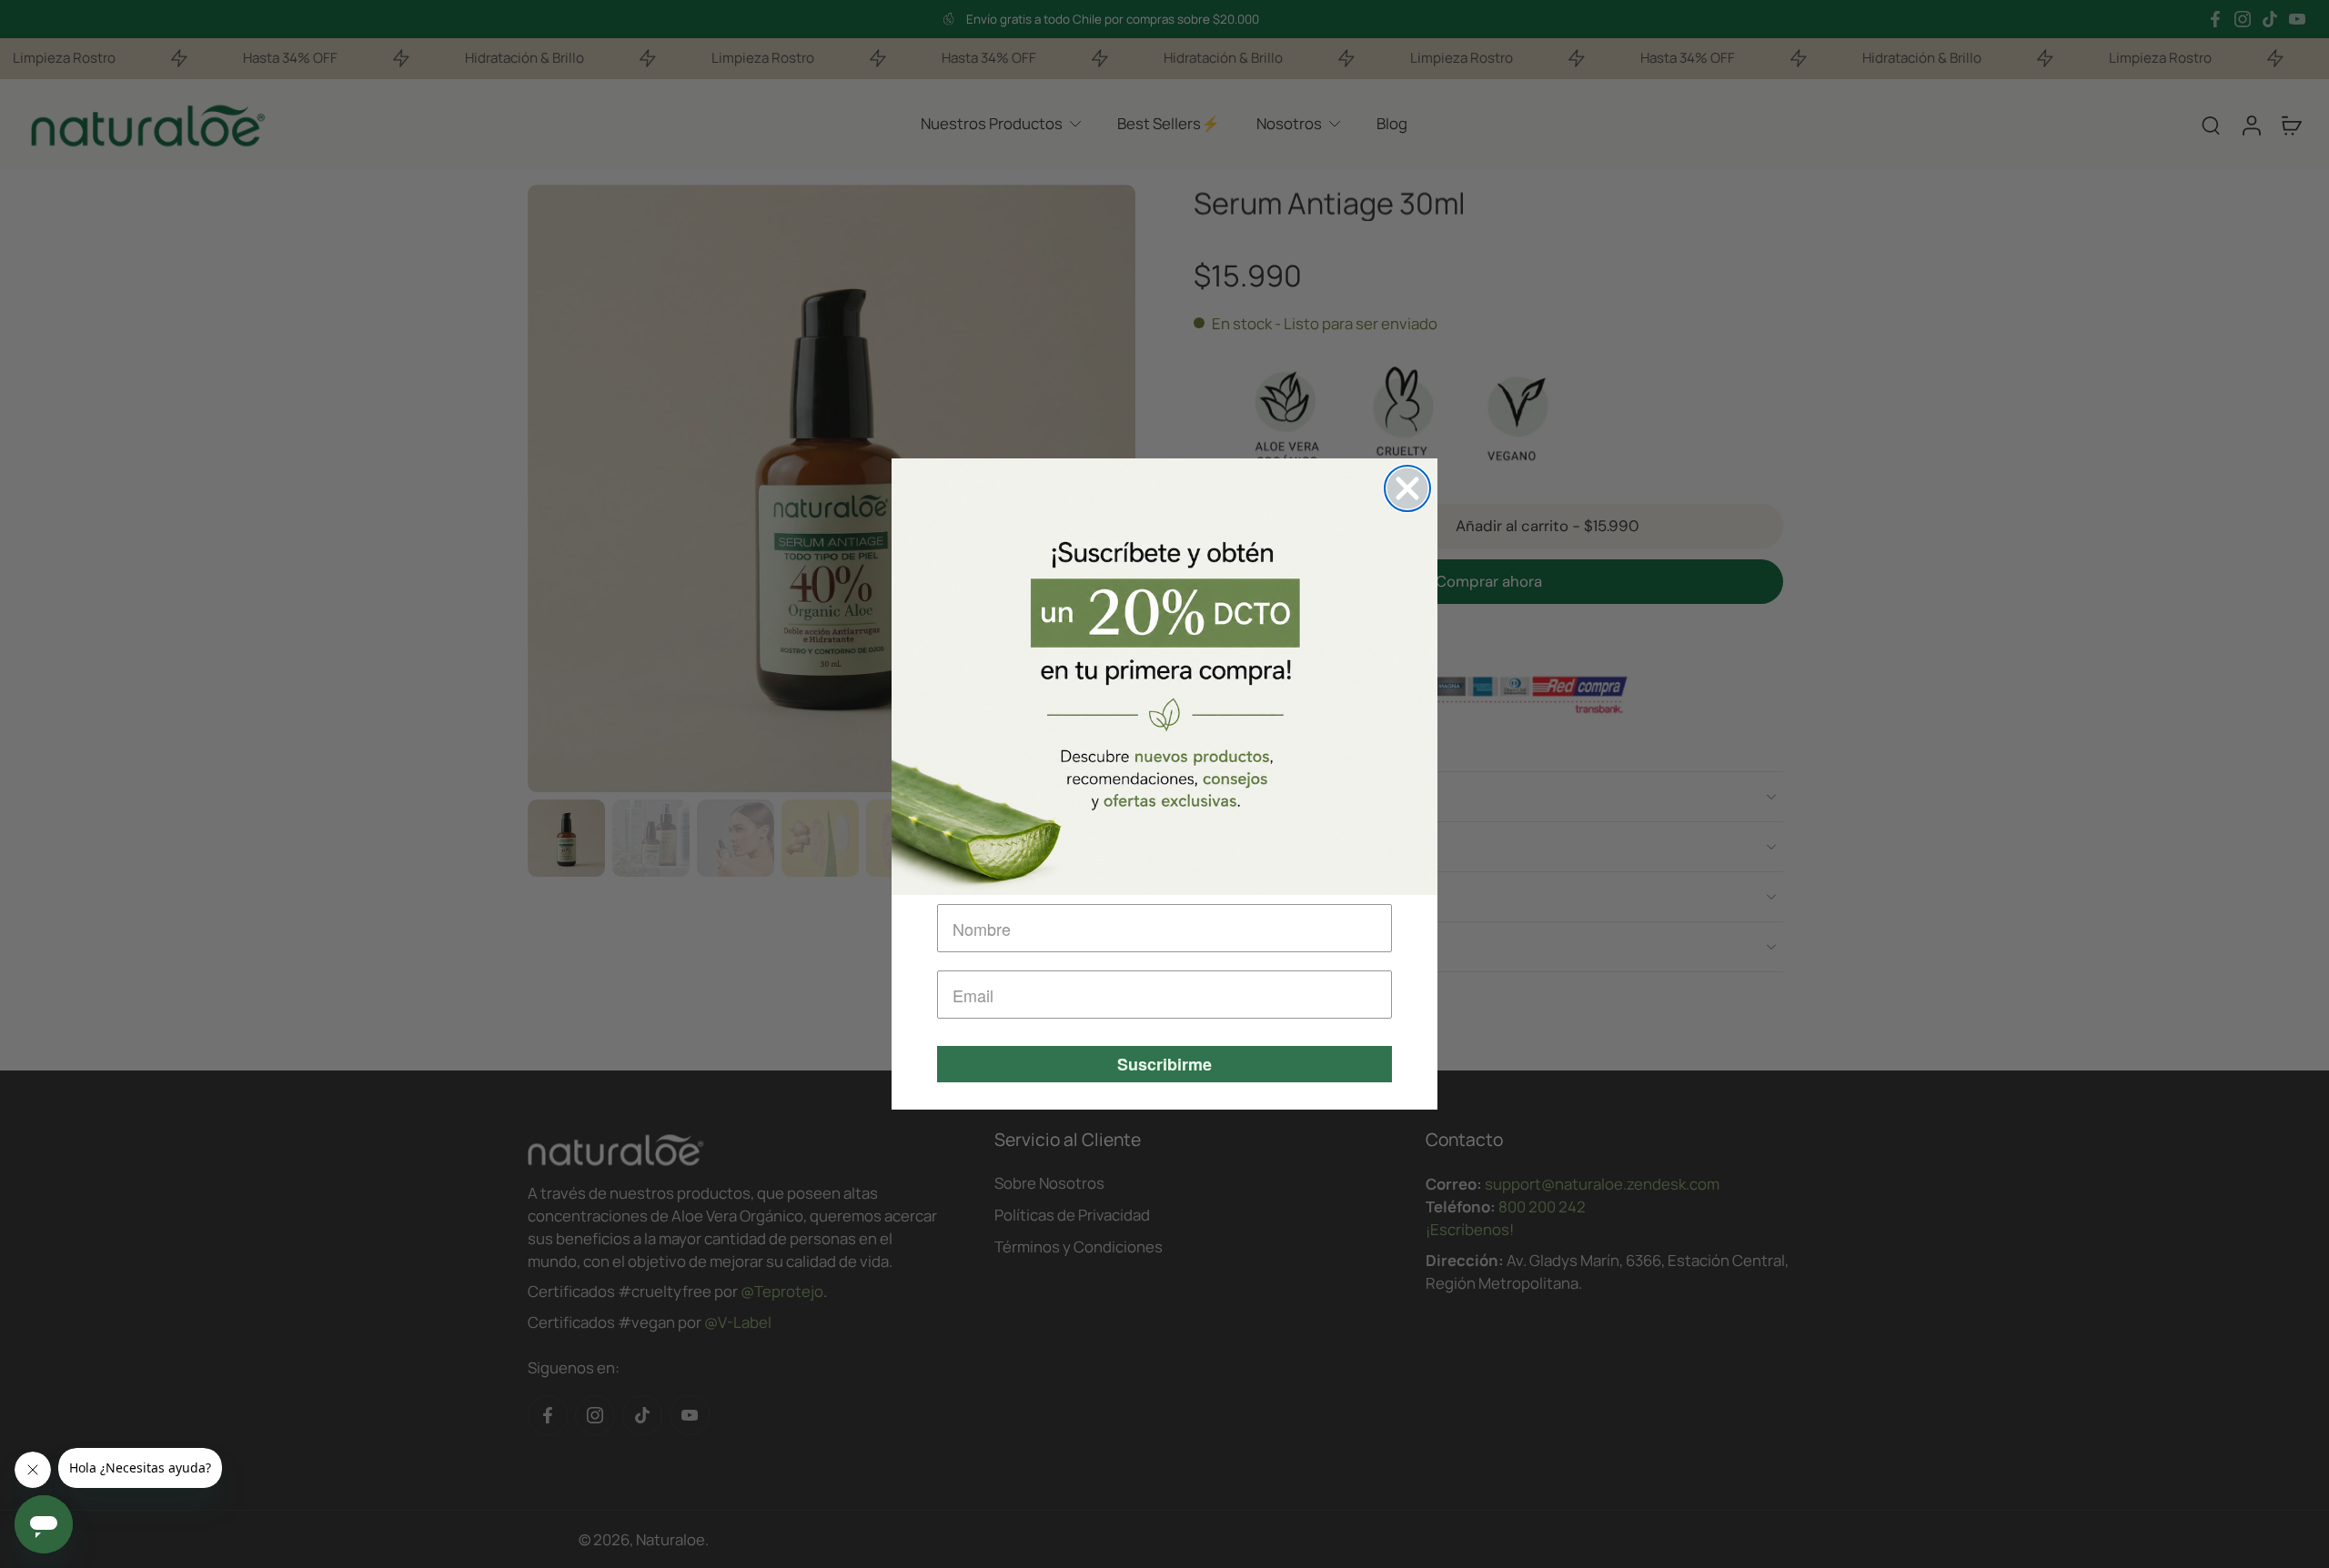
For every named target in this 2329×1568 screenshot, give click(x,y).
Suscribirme (1164, 1064)
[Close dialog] (1407, 488)
